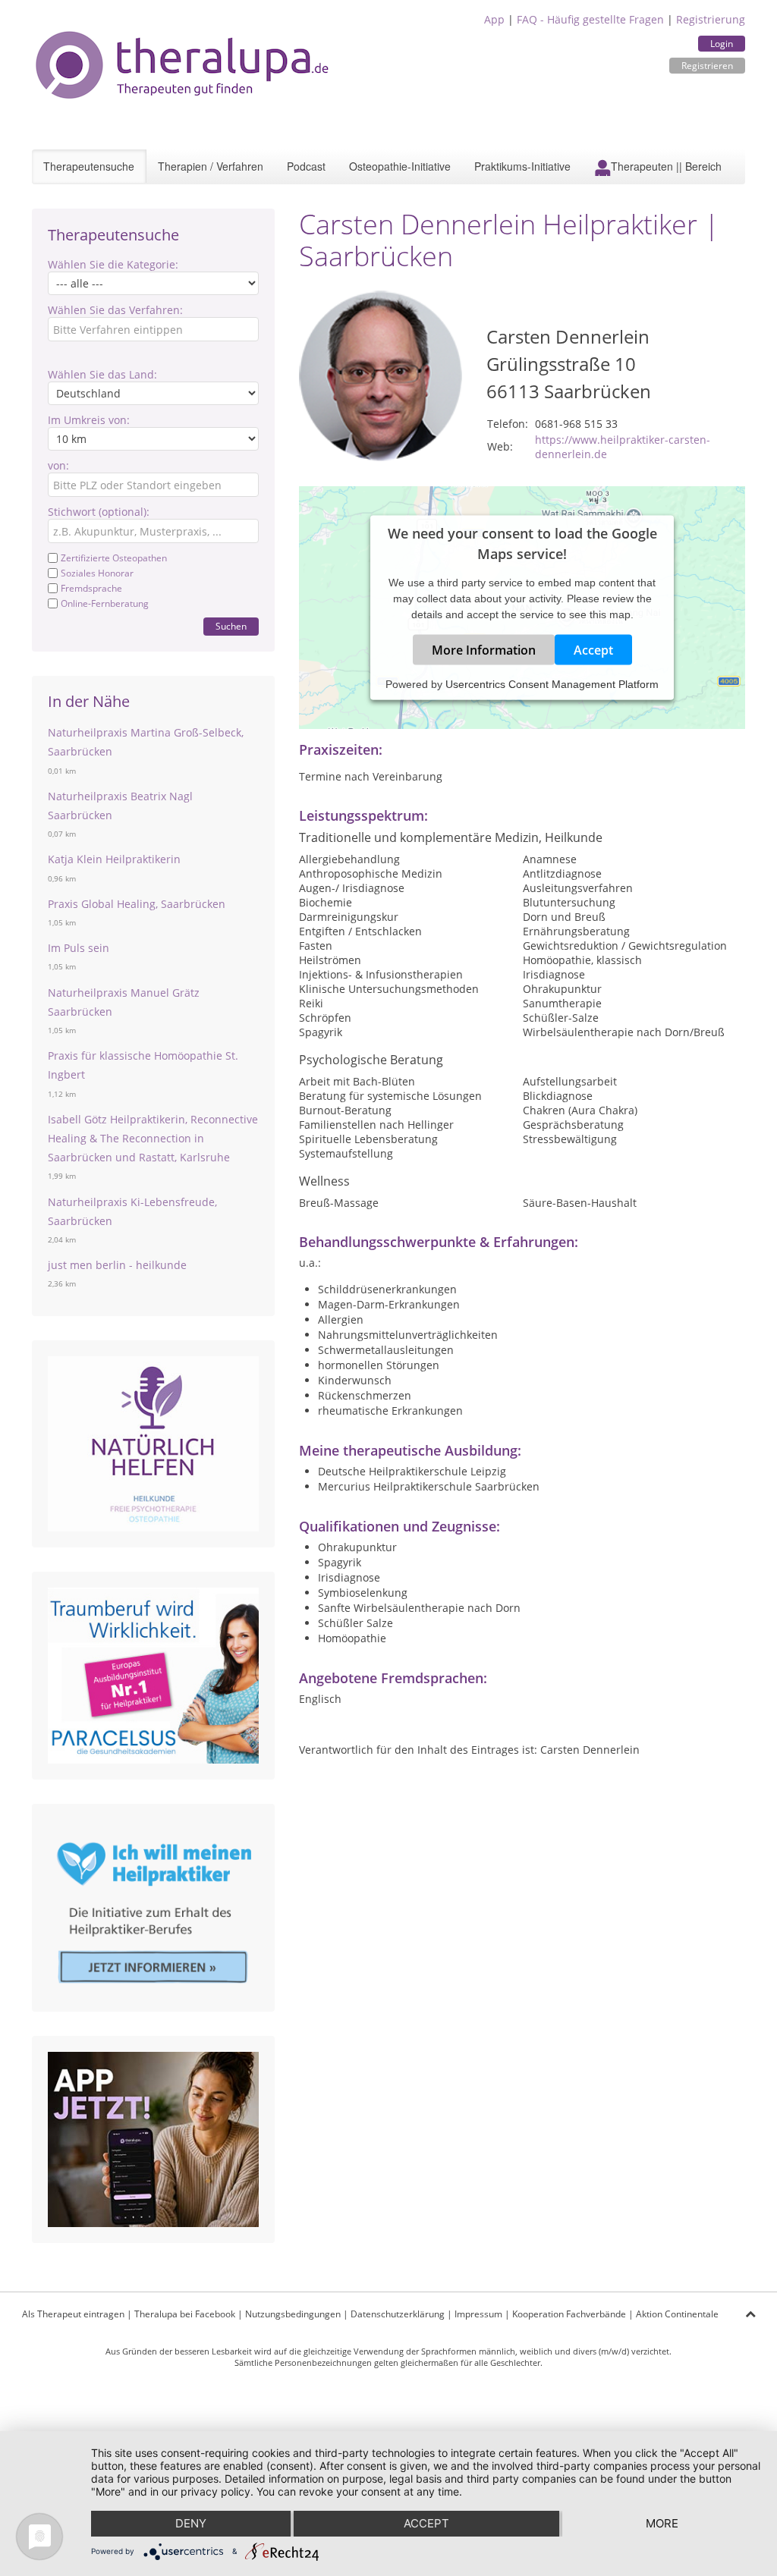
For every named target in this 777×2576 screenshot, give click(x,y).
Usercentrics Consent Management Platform (552, 683)
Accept (593, 649)
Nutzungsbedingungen (293, 2314)
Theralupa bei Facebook (185, 2314)
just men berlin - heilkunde (117, 1265)
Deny (191, 2523)
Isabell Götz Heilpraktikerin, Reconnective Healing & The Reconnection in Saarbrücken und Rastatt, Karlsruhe (153, 1138)
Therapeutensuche (89, 166)
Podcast (306, 166)
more (662, 2523)
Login (722, 44)
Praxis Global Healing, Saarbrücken (137, 904)
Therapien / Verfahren (211, 166)
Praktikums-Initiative (522, 166)
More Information (484, 649)
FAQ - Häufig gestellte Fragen (590, 19)
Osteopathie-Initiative (400, 166)
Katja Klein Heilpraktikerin (114, 859)
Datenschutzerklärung (398, 2314)
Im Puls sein (79, 948)
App (494, 19)
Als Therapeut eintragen (73, 2314)
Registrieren (707, 66)
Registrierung (711, 19)
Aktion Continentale (677, 2314)
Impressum (478, 2314)
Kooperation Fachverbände (569, 2314)
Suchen (231, 626)
